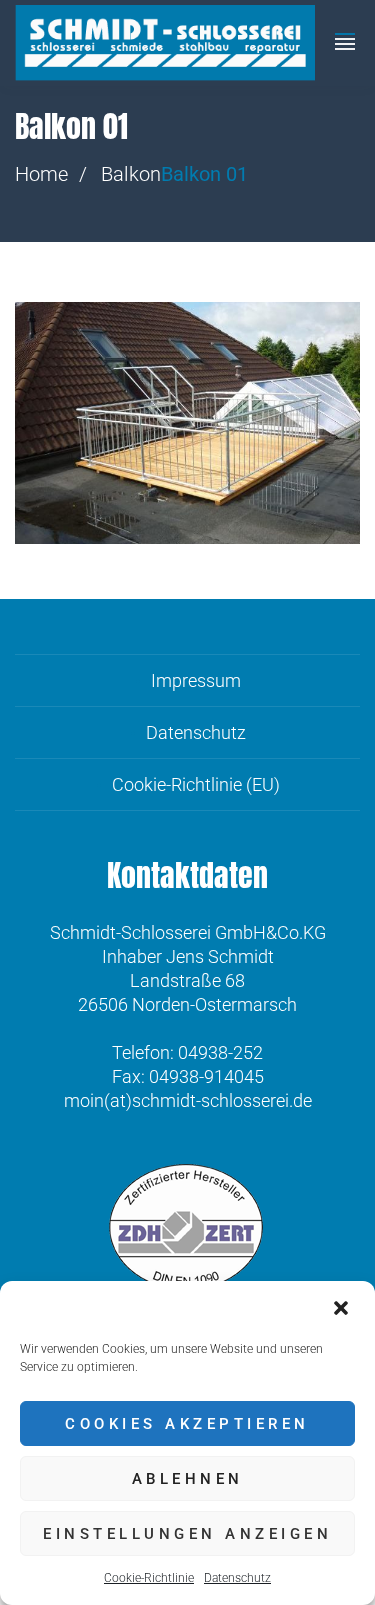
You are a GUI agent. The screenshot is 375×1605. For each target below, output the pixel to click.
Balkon (131, 174)
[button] (343, 1308)
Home (41, 174)
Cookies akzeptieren (187, 1424)
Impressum (196, 680)
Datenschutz (237, 1578)
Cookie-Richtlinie (149, 1578)
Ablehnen (188, 1479)
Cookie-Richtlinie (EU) (196, 784)
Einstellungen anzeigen (187, 1534)
